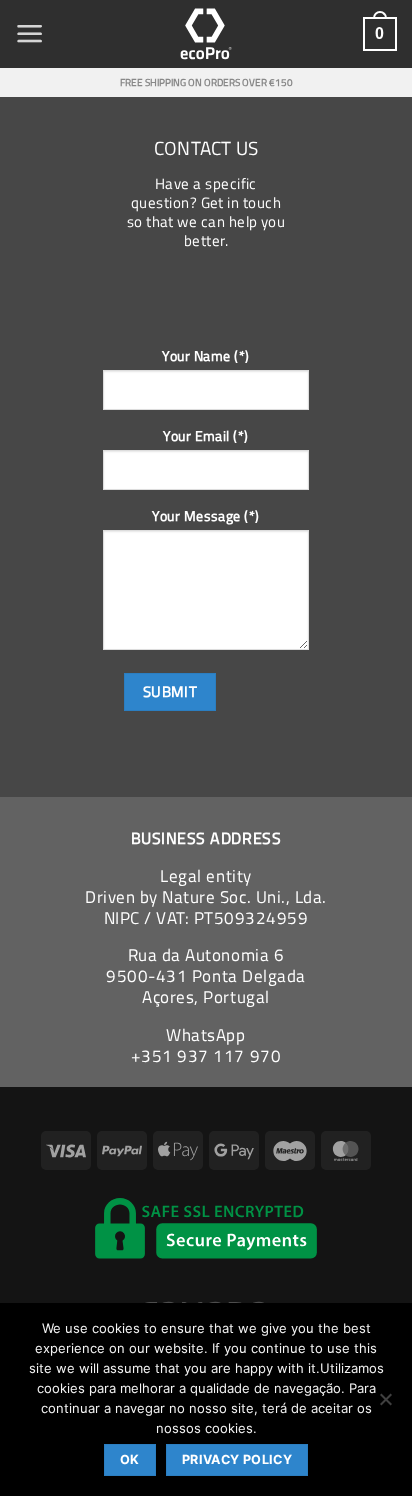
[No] (385, 1405)
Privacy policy (237, 1459)
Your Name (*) (205, 355)
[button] (30, 34)
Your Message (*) (205, 515)
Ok (130, 1459)
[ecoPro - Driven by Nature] (206, 34)
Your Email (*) (205, 435)
